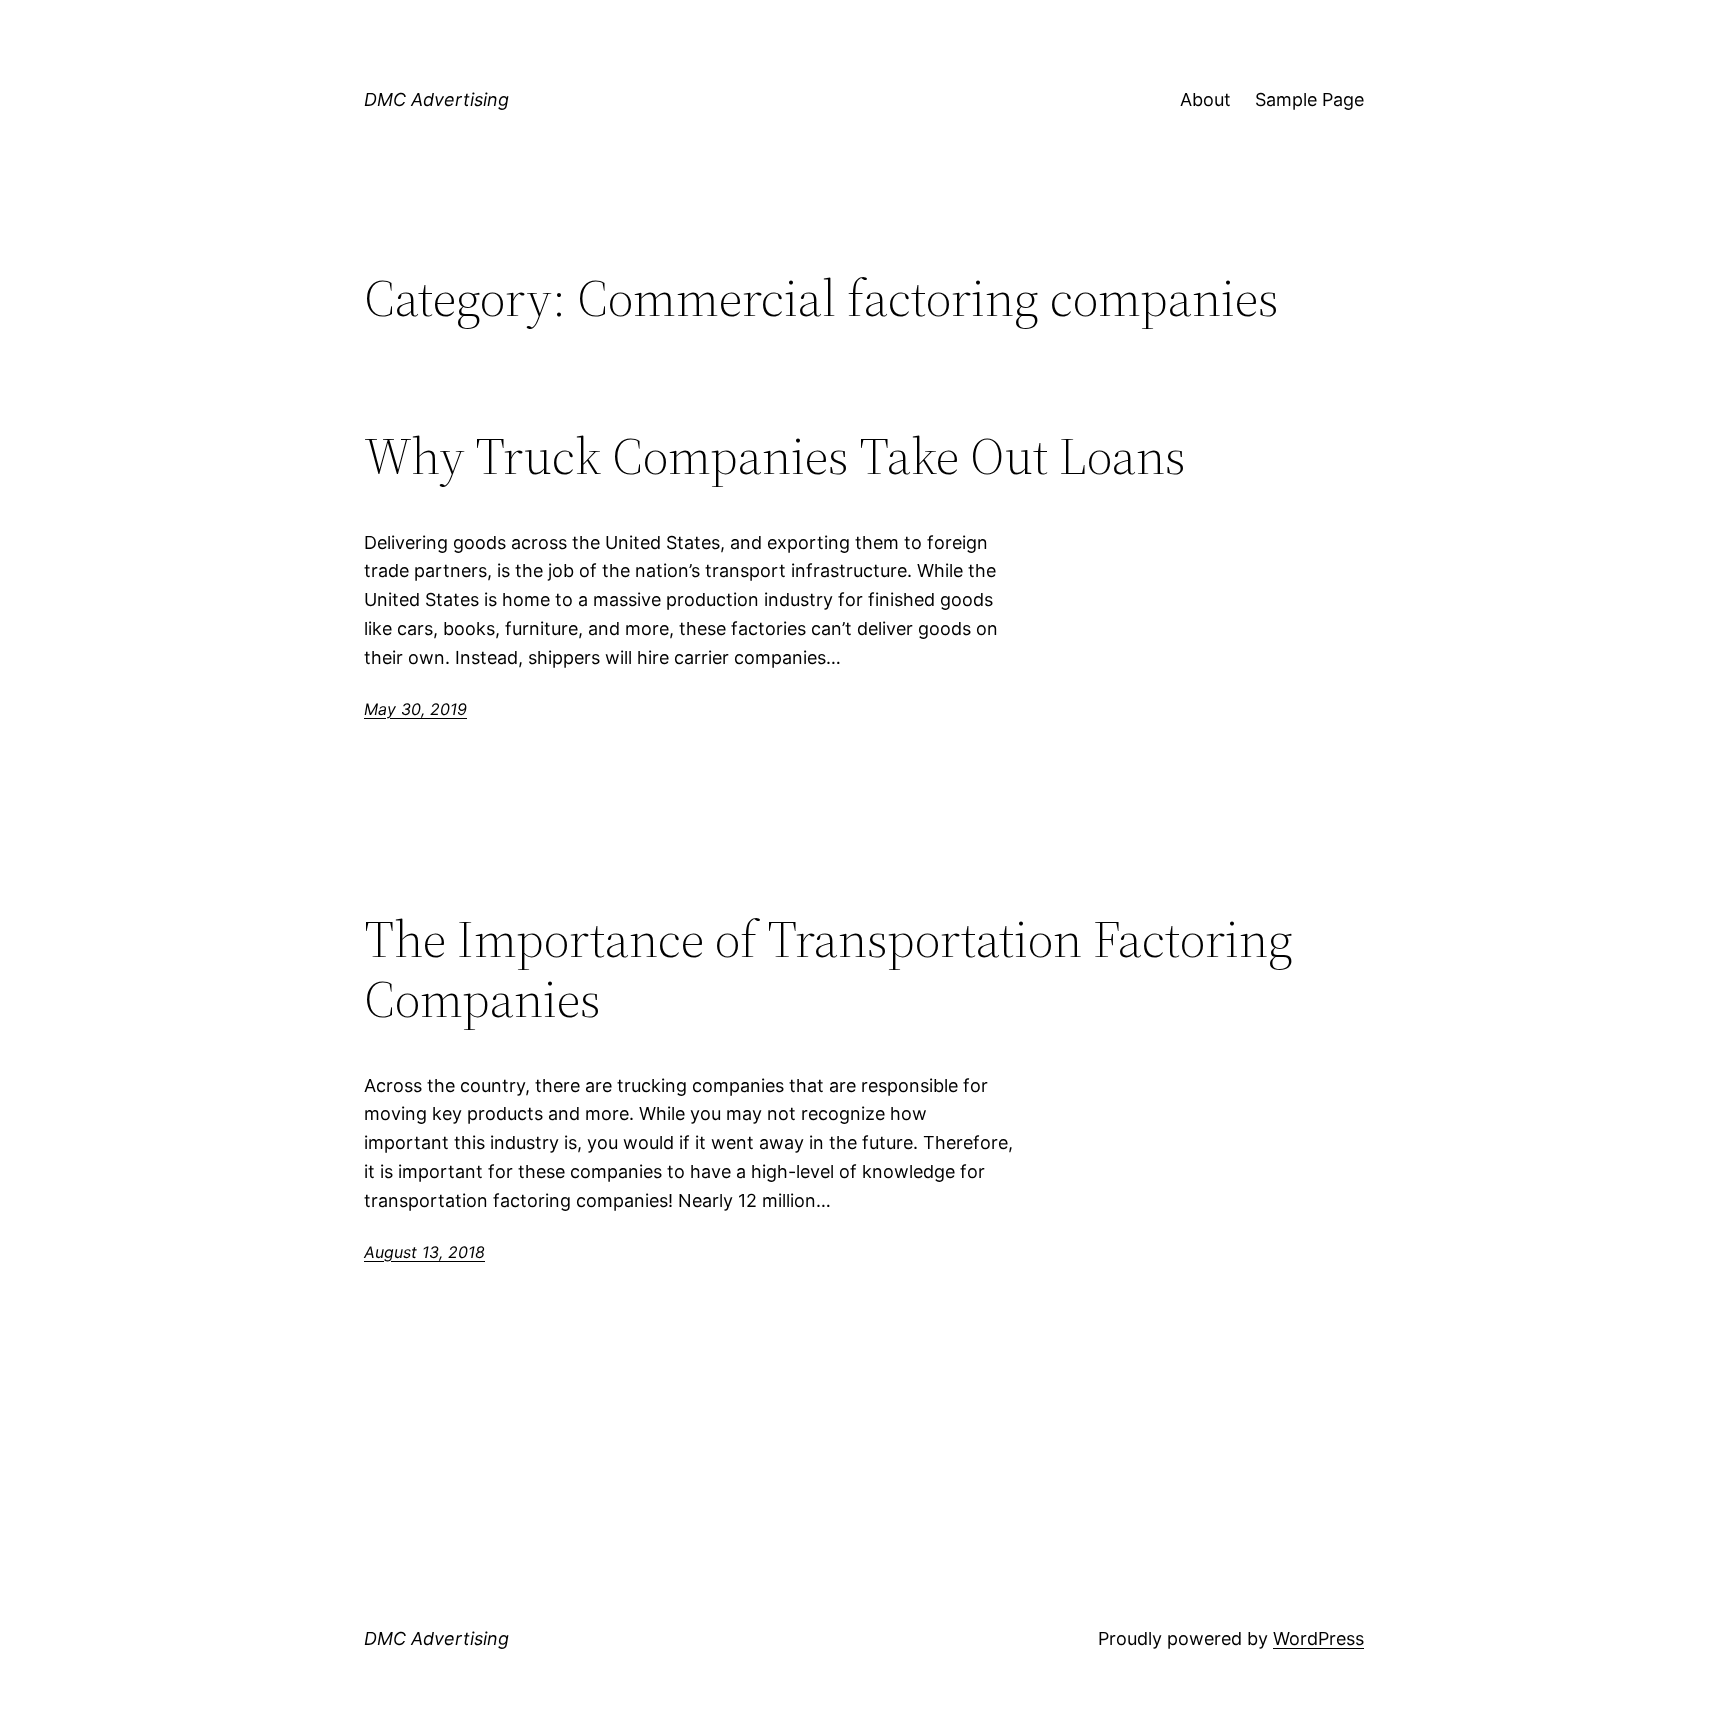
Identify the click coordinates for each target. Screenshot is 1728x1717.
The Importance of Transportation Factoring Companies (828, 969)
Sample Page (1309, 99)
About (1205, 99)
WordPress (1318, 1638)
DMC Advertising (436, 99)
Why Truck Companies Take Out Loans (775, 456)
